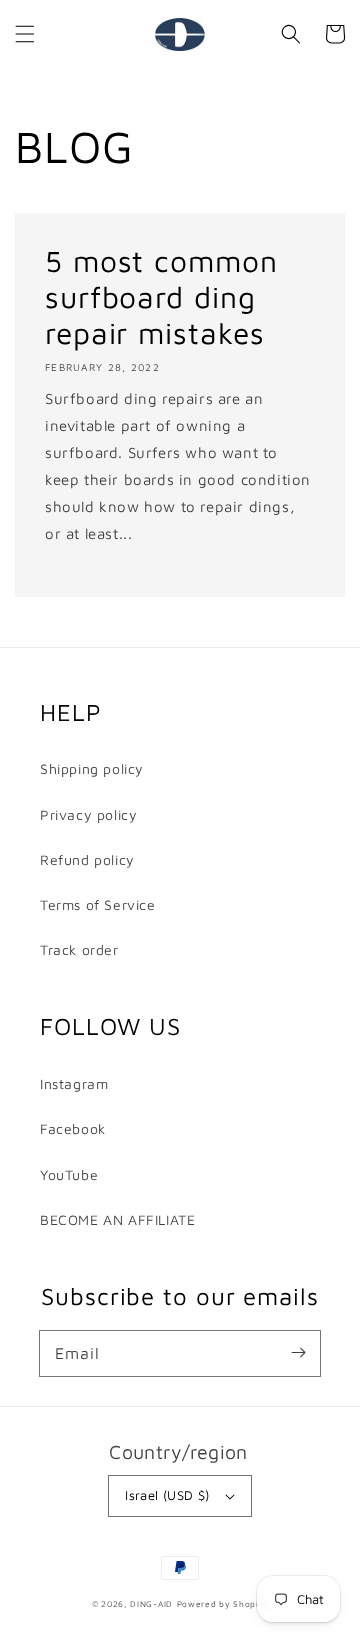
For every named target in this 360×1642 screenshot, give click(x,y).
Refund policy (87, 859)
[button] (25, 34)
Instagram (74, 1083)
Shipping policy (92, 768)
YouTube (69, 1174)
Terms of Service (98, 904)
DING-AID (151, 1604)
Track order (79, 949)
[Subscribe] (298, 1353)
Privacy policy (88, 814)
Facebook (73, 1128)
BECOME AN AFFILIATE (117, 1219)
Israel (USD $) (167, 1495)
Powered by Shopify (223, 1604)
